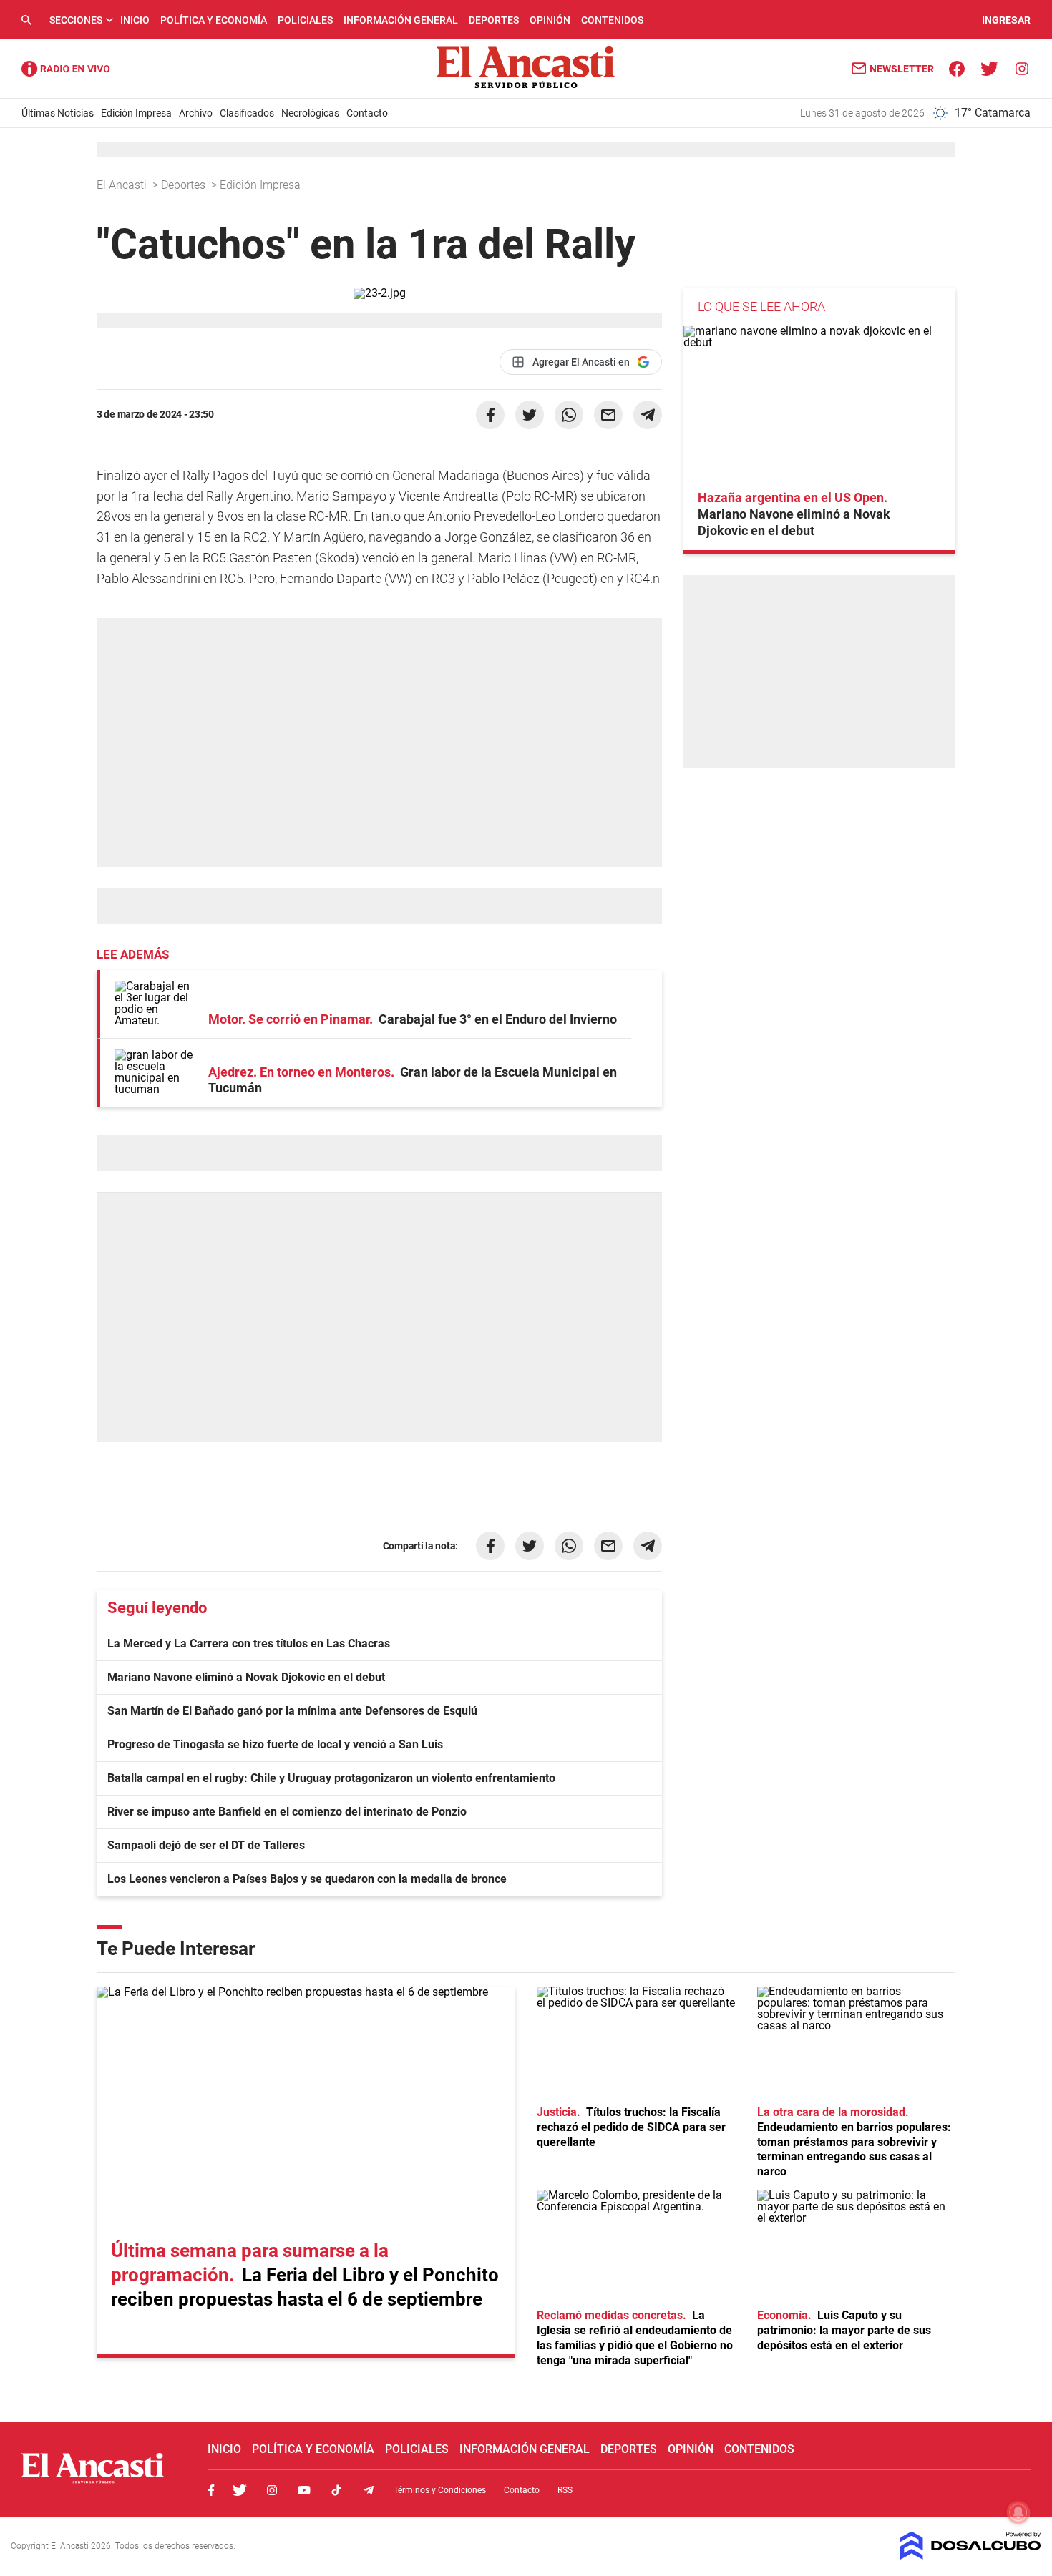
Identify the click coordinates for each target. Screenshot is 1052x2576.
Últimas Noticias (58, 113)
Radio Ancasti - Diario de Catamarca (66, 69)
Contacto (367, 113)
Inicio (135, 20)
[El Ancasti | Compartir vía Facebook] (490, 415)
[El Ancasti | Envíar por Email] (608, 415)
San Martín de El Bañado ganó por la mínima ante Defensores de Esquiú (292, 1711)
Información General (401, 20)
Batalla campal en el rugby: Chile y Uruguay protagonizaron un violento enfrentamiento (331, 1778)
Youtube (304, 2490)
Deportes (494, 20)
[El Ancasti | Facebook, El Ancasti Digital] (957, 68)
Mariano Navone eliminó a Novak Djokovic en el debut (246, 1677)
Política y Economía (214, 20)
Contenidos (612, 20)
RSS (565, 2490)
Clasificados (247, 113)
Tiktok (336, 2490)
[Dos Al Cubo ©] (971, 2556)
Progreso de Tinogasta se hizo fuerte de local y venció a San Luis (275, 1744)
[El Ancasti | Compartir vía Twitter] (530, 415)
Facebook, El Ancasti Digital (211, 2490)
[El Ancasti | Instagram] (1022, 68)
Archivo (196, 113)
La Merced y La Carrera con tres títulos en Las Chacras (249, 1644)
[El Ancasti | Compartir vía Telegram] (648, 415)
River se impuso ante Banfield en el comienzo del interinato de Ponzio (287, 1812)
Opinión (550, 20)
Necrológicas (310, 113)
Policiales (305, 20)
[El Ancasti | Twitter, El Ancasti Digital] (989, 68)
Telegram (369, 2490)
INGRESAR (1006, 20)
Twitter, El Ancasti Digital (240, 2490)
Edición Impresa (136, 113)
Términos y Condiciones (440, 2490)
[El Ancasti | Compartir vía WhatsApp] (569, 415)
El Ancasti (123, 185)
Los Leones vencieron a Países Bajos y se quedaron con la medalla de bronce (307, 1879)
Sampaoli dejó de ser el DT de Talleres (206, 1845)
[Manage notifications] (1018, 2512)
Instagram (272, 2490)
